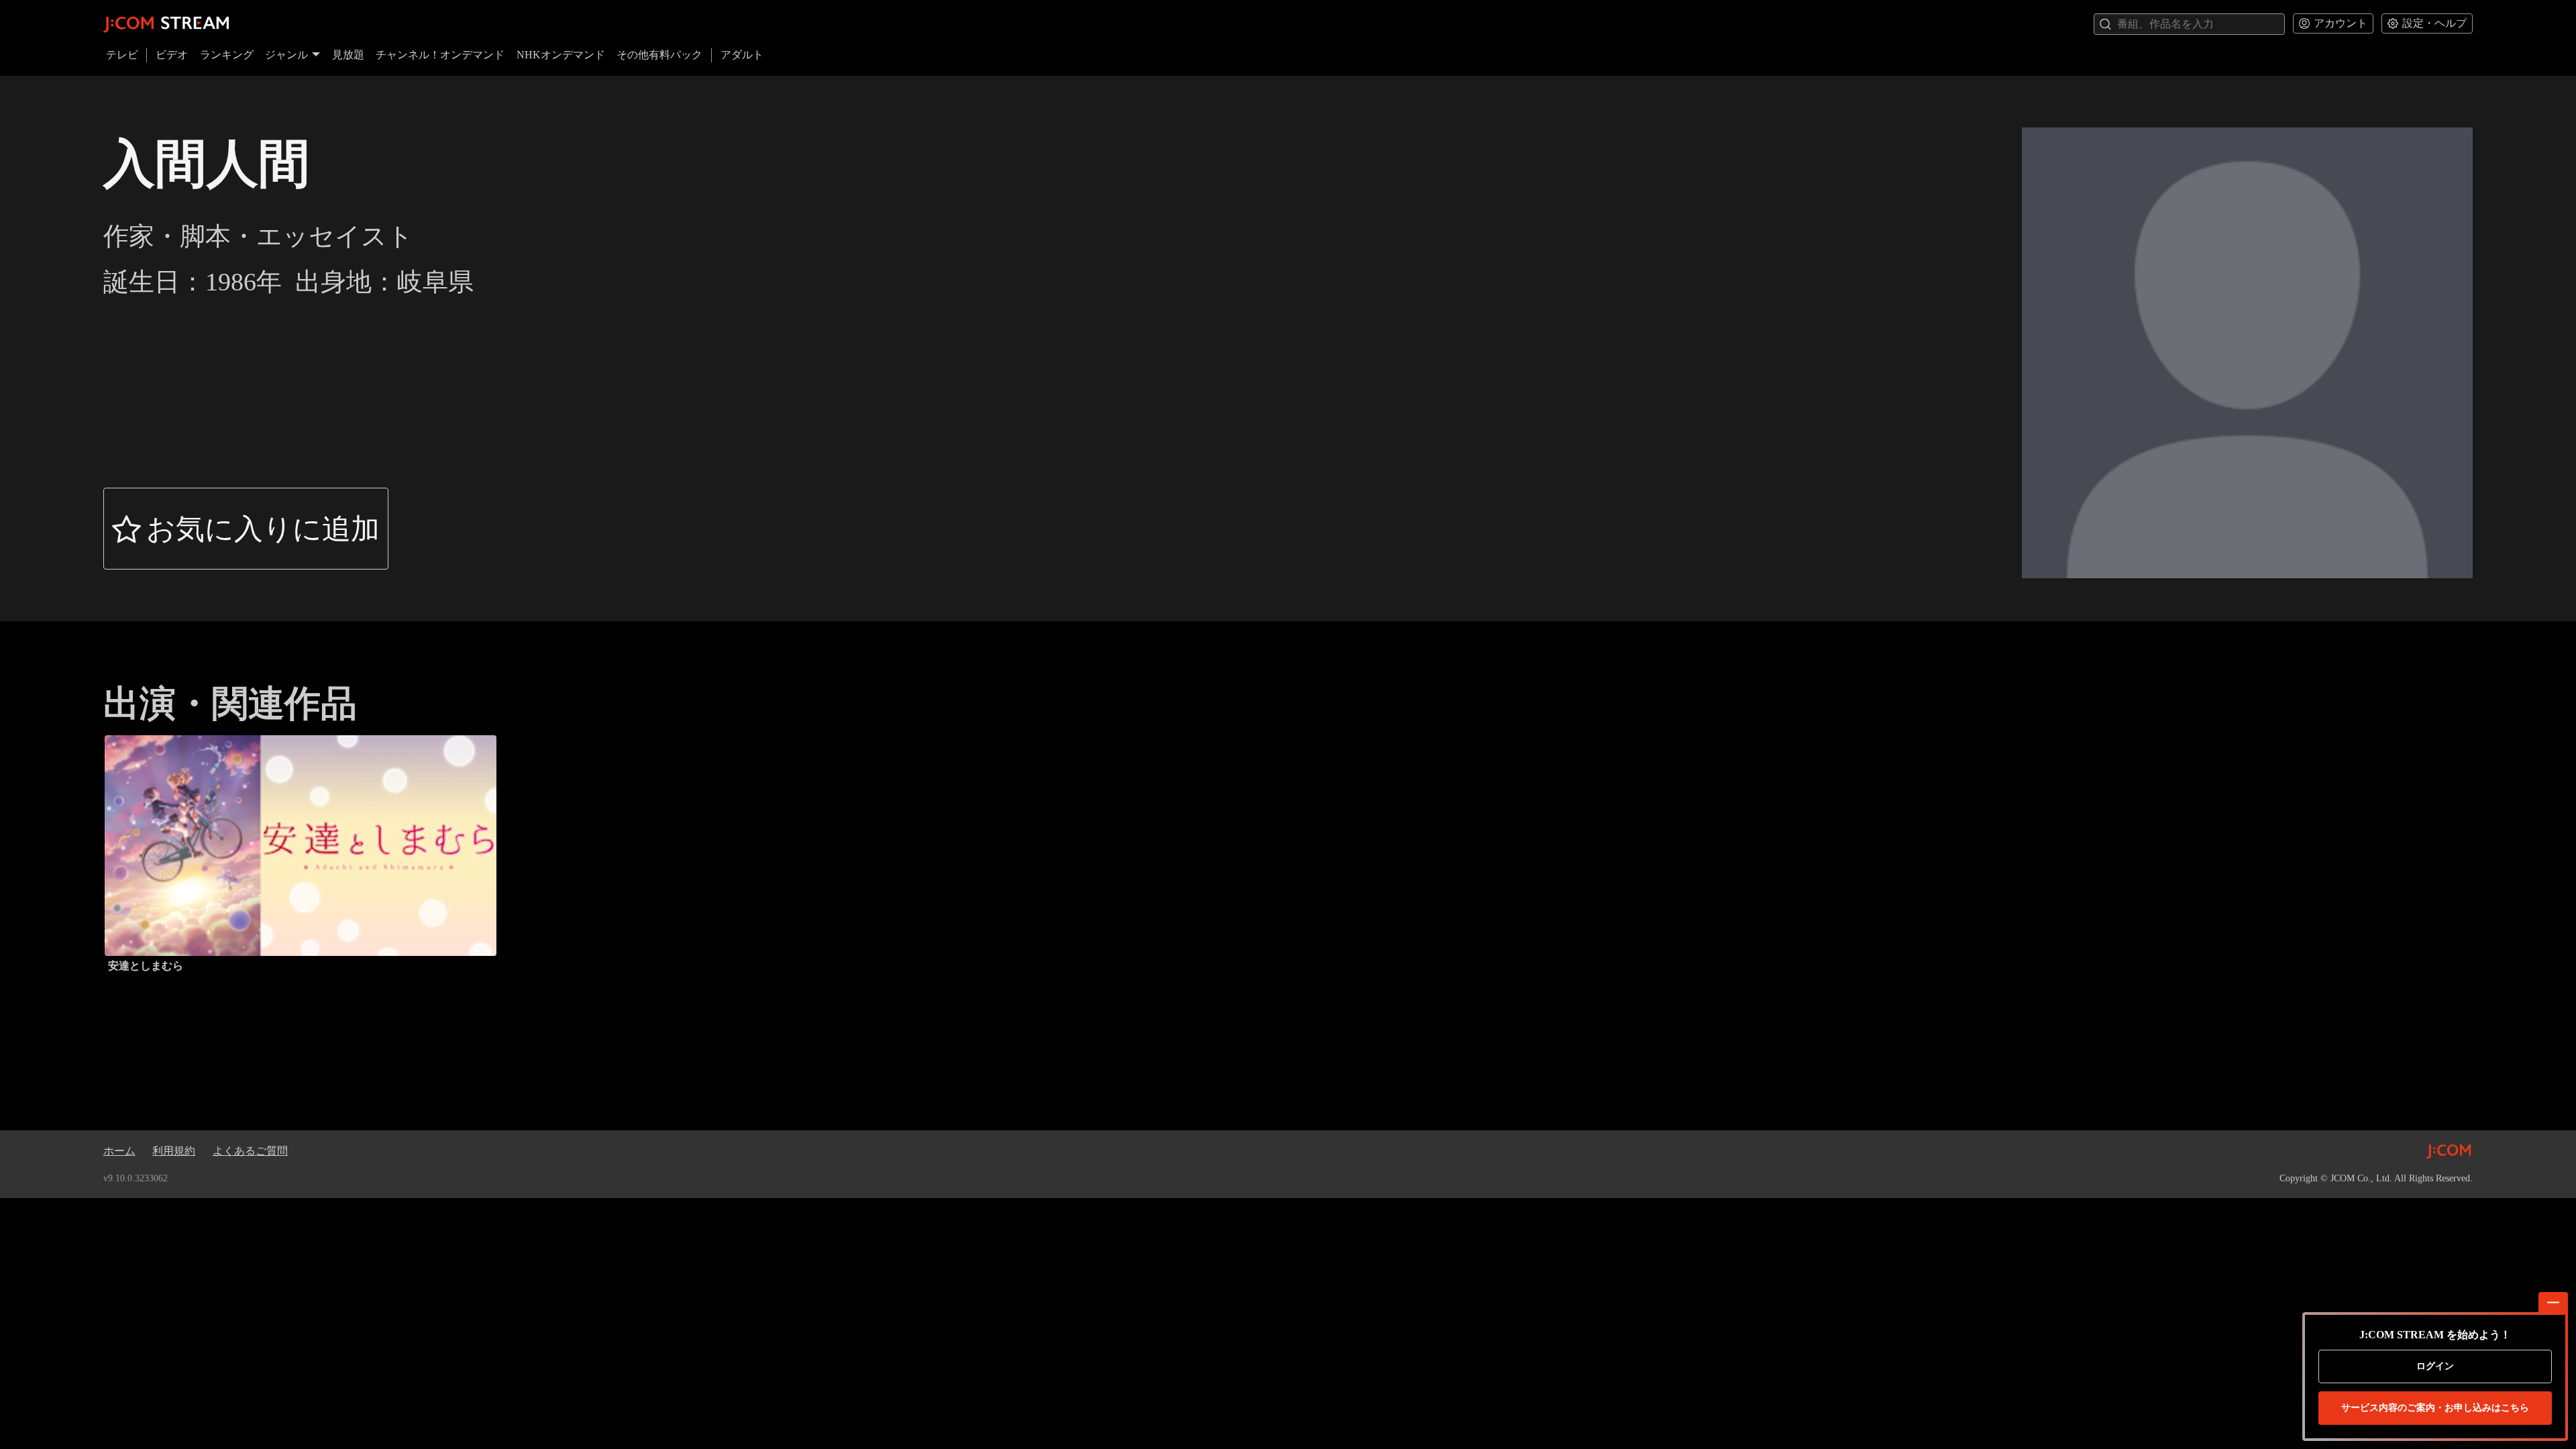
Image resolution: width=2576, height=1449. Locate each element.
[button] (246, 529)
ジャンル (286, 55)
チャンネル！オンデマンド (440, 55)
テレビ (122, 55)
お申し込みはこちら (2435, 1408)
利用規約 (174, 1151)
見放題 (348, 55)
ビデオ (172, 55)
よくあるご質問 (250, 1151)
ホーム (119, 1151)
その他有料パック (659, 55)
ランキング (227, 55)
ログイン (2435, 1366)
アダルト (742, 55)
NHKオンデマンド (561, 55)
